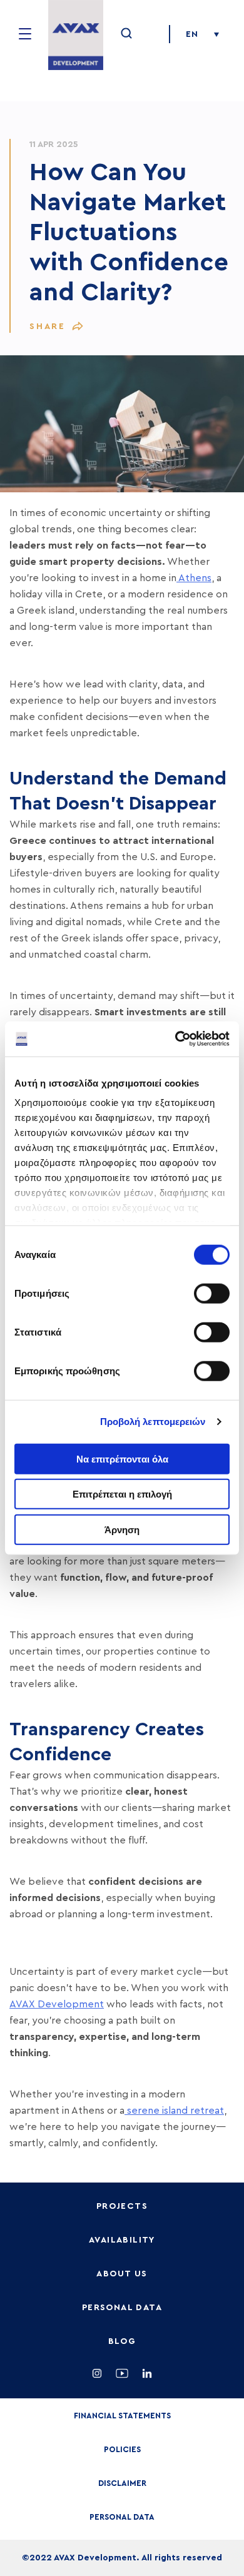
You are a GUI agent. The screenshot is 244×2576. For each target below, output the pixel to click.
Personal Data (122, 2308)
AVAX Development (57, 2004)
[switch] (212, 1293)
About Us (122, 2274)
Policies (122, 2449)
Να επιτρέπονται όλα (122, 1458)
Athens (194, 578)
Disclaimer (122, 2483)
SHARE (48, 327)
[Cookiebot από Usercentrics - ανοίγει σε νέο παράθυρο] (175, 1039)
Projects (122, 2206)
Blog (122, 2341)
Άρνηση (122, 1529)
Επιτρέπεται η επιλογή (122, 1494)
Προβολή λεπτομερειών (153, 1422)
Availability (122, 2240)
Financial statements (122, 2416)
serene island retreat (174, 2111)
